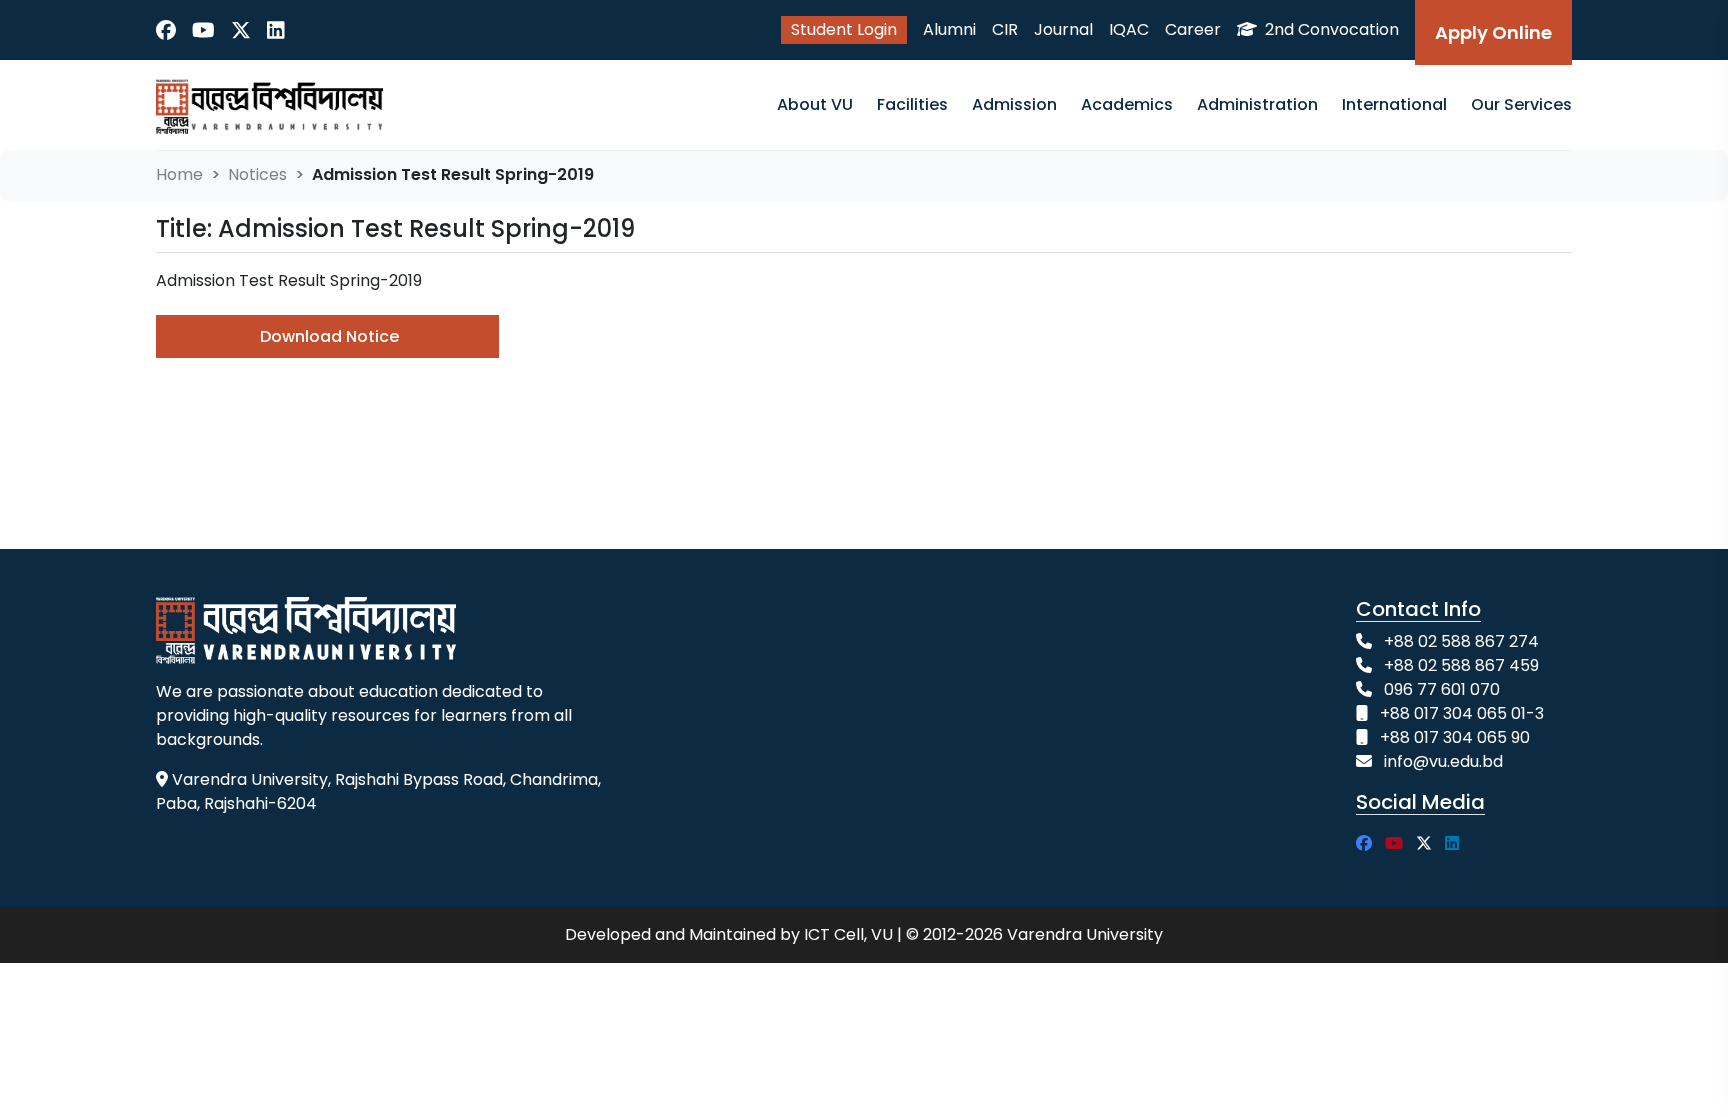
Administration (1257, 104)
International (1394, 104)
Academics (1127, 104)
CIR (1005, 29)
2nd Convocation (1330, 29)
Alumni (949, 29)
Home (179, 174)
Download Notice (329, 336)
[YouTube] (203, 30)
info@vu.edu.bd (1443, 761)
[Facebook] (166, 30)
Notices (257, 174)
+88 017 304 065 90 (1455, 737)
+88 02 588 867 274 (1461, 641)
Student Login (844, 29)
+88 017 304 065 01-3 (1462, 713)
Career (1193, 29)
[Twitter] (241, 30)
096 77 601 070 (1442, 689)
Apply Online (1493, 32)
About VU (815, 104)
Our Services (1521, 104)
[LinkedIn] (276, 30)
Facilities (912, 104)
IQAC (1129, 29)
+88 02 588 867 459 (1461, 665)
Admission (1014, 104)
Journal (1063, 29)
